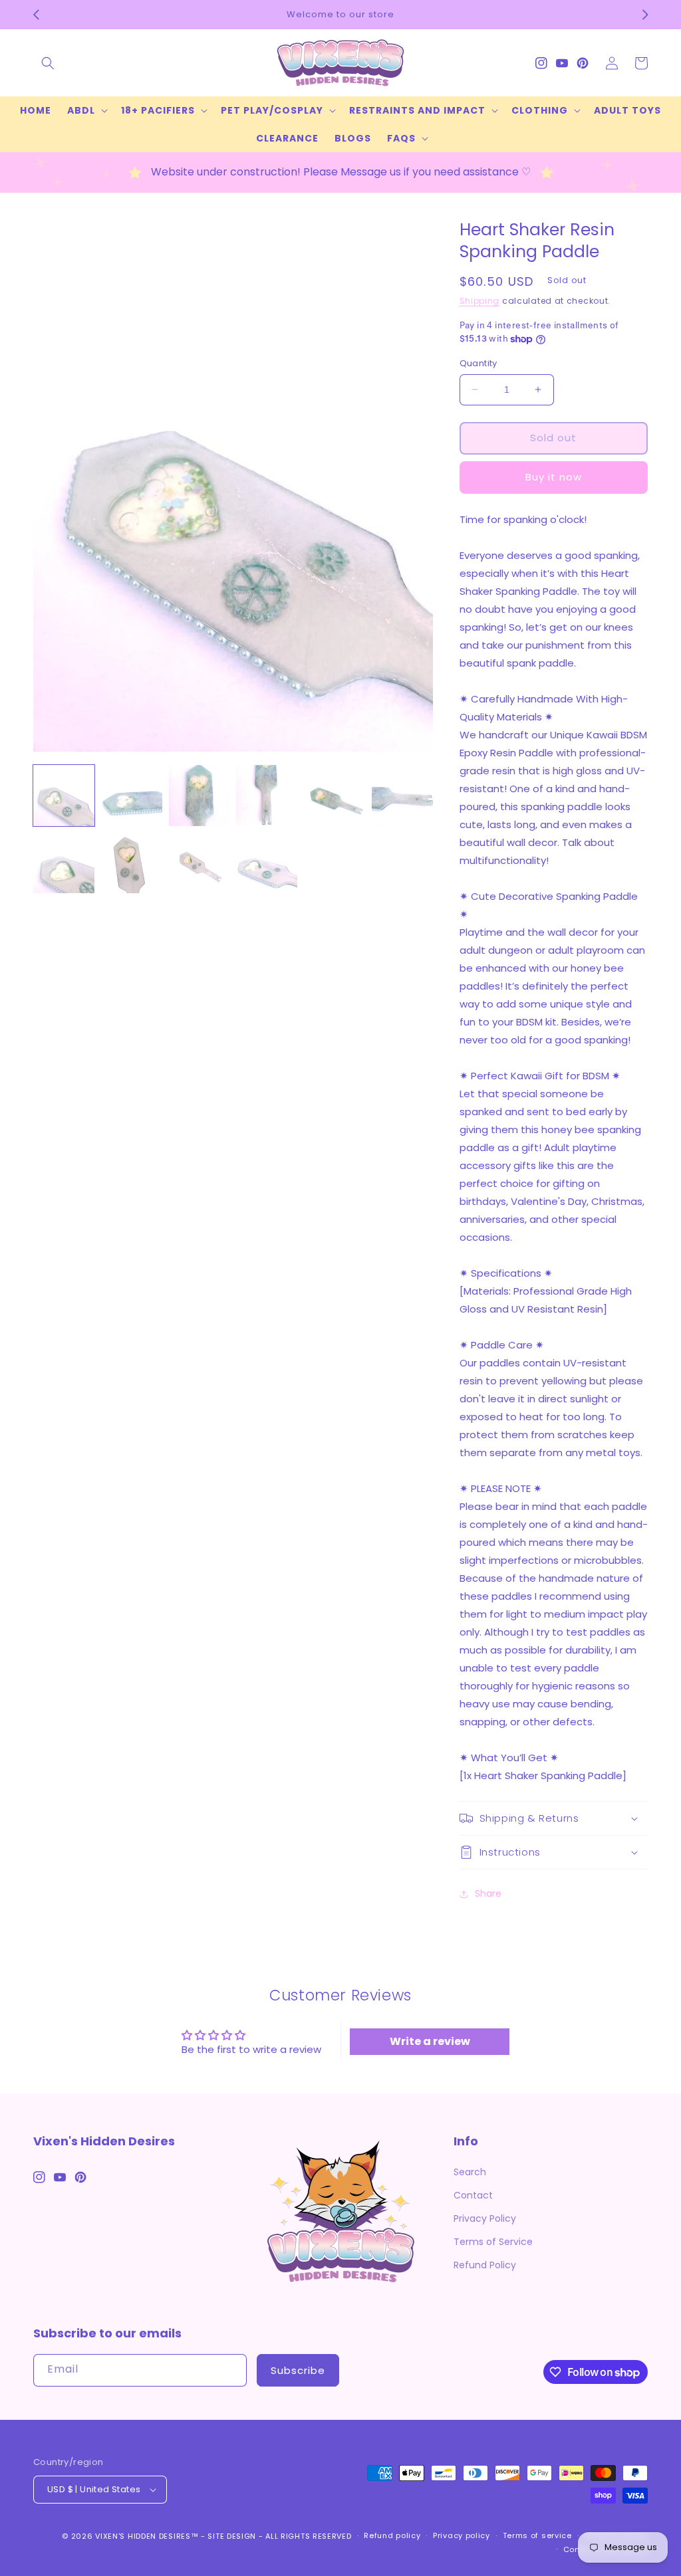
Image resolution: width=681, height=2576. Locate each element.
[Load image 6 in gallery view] (402, 796)
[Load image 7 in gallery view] (64, 863)
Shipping (480, 301)
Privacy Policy (485, 2218)
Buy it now (554, 477)
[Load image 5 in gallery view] (335, 796)
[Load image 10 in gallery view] (267, 863)
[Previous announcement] (36, 15)
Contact (473, 2195)
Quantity (478, 363)
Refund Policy (485, 2265)
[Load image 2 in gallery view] (132, 796)
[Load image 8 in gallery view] (132, 863)
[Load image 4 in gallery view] (267, 796)
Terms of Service (493, 2242)
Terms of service (537, 2535)
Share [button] (488, 1893)
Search (470, 2172)
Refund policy (392, 2535)
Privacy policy (462, 2535)
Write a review (430, 2041)
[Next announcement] (645, 15)
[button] (48, 63)
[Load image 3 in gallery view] (200, 796)
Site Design (232, 2536)
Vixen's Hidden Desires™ (147, 2536)
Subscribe (298, 2370)
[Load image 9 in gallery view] (200, 863)
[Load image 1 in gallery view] (64, 796)
